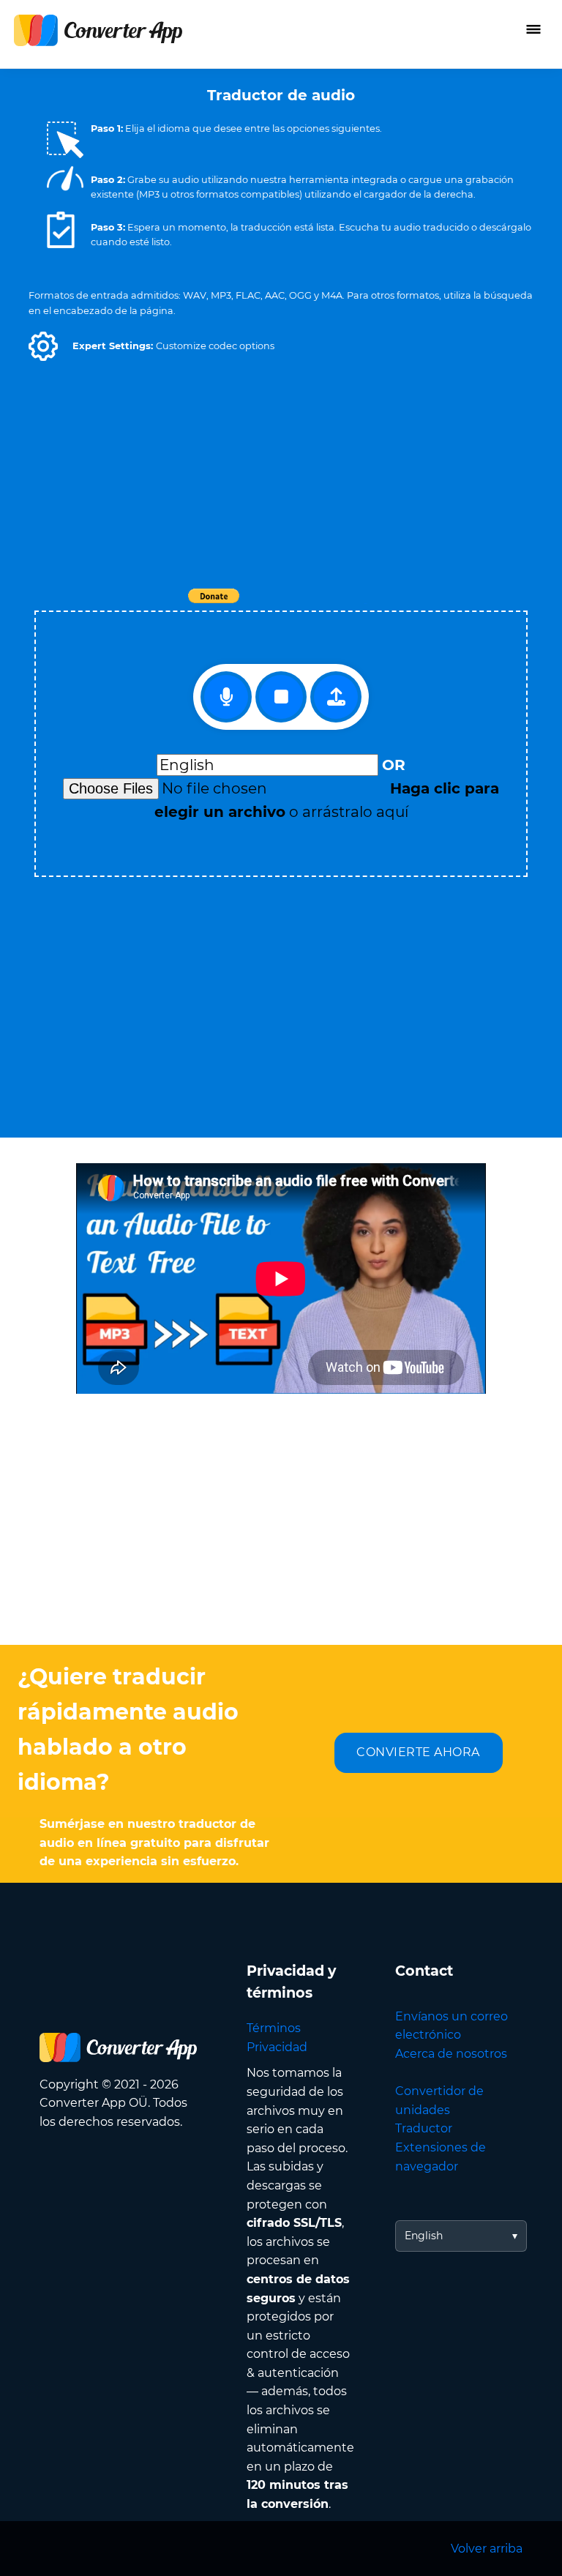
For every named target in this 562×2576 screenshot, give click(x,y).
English (424, 2236)
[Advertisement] (281, 476)
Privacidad (277, 2047)
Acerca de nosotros (451, 2054)
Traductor (424, 2128)
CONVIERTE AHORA (418, 1752)
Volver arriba (487, 2549)
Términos (274, 2028)
